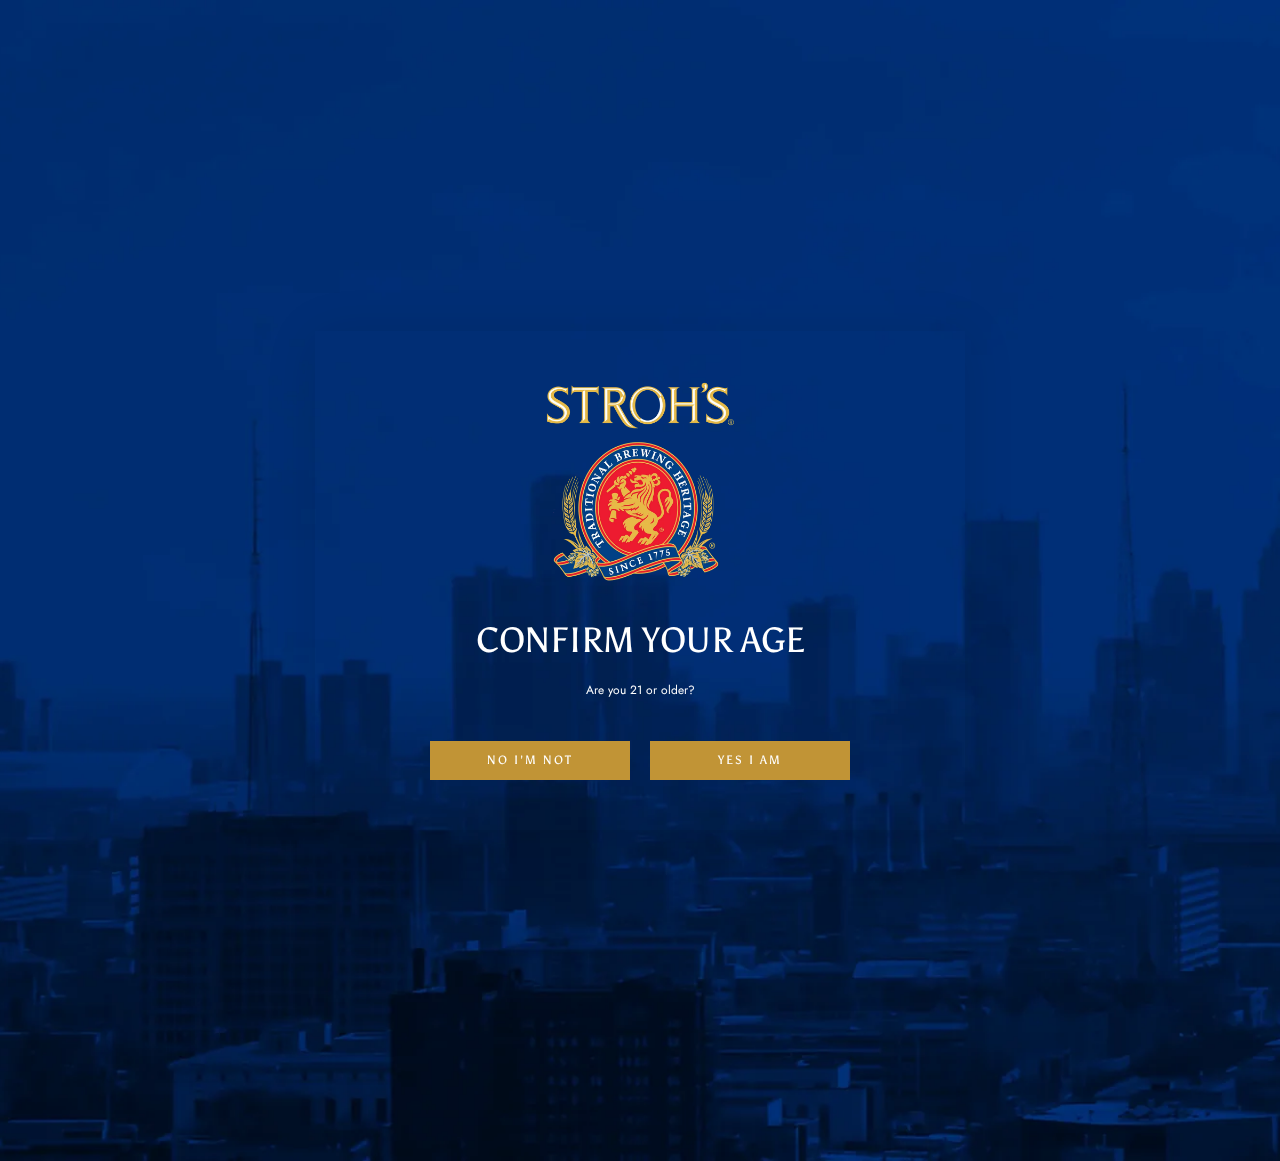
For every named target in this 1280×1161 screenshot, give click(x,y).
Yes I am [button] (750, 760)
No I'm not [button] (530, 760)
